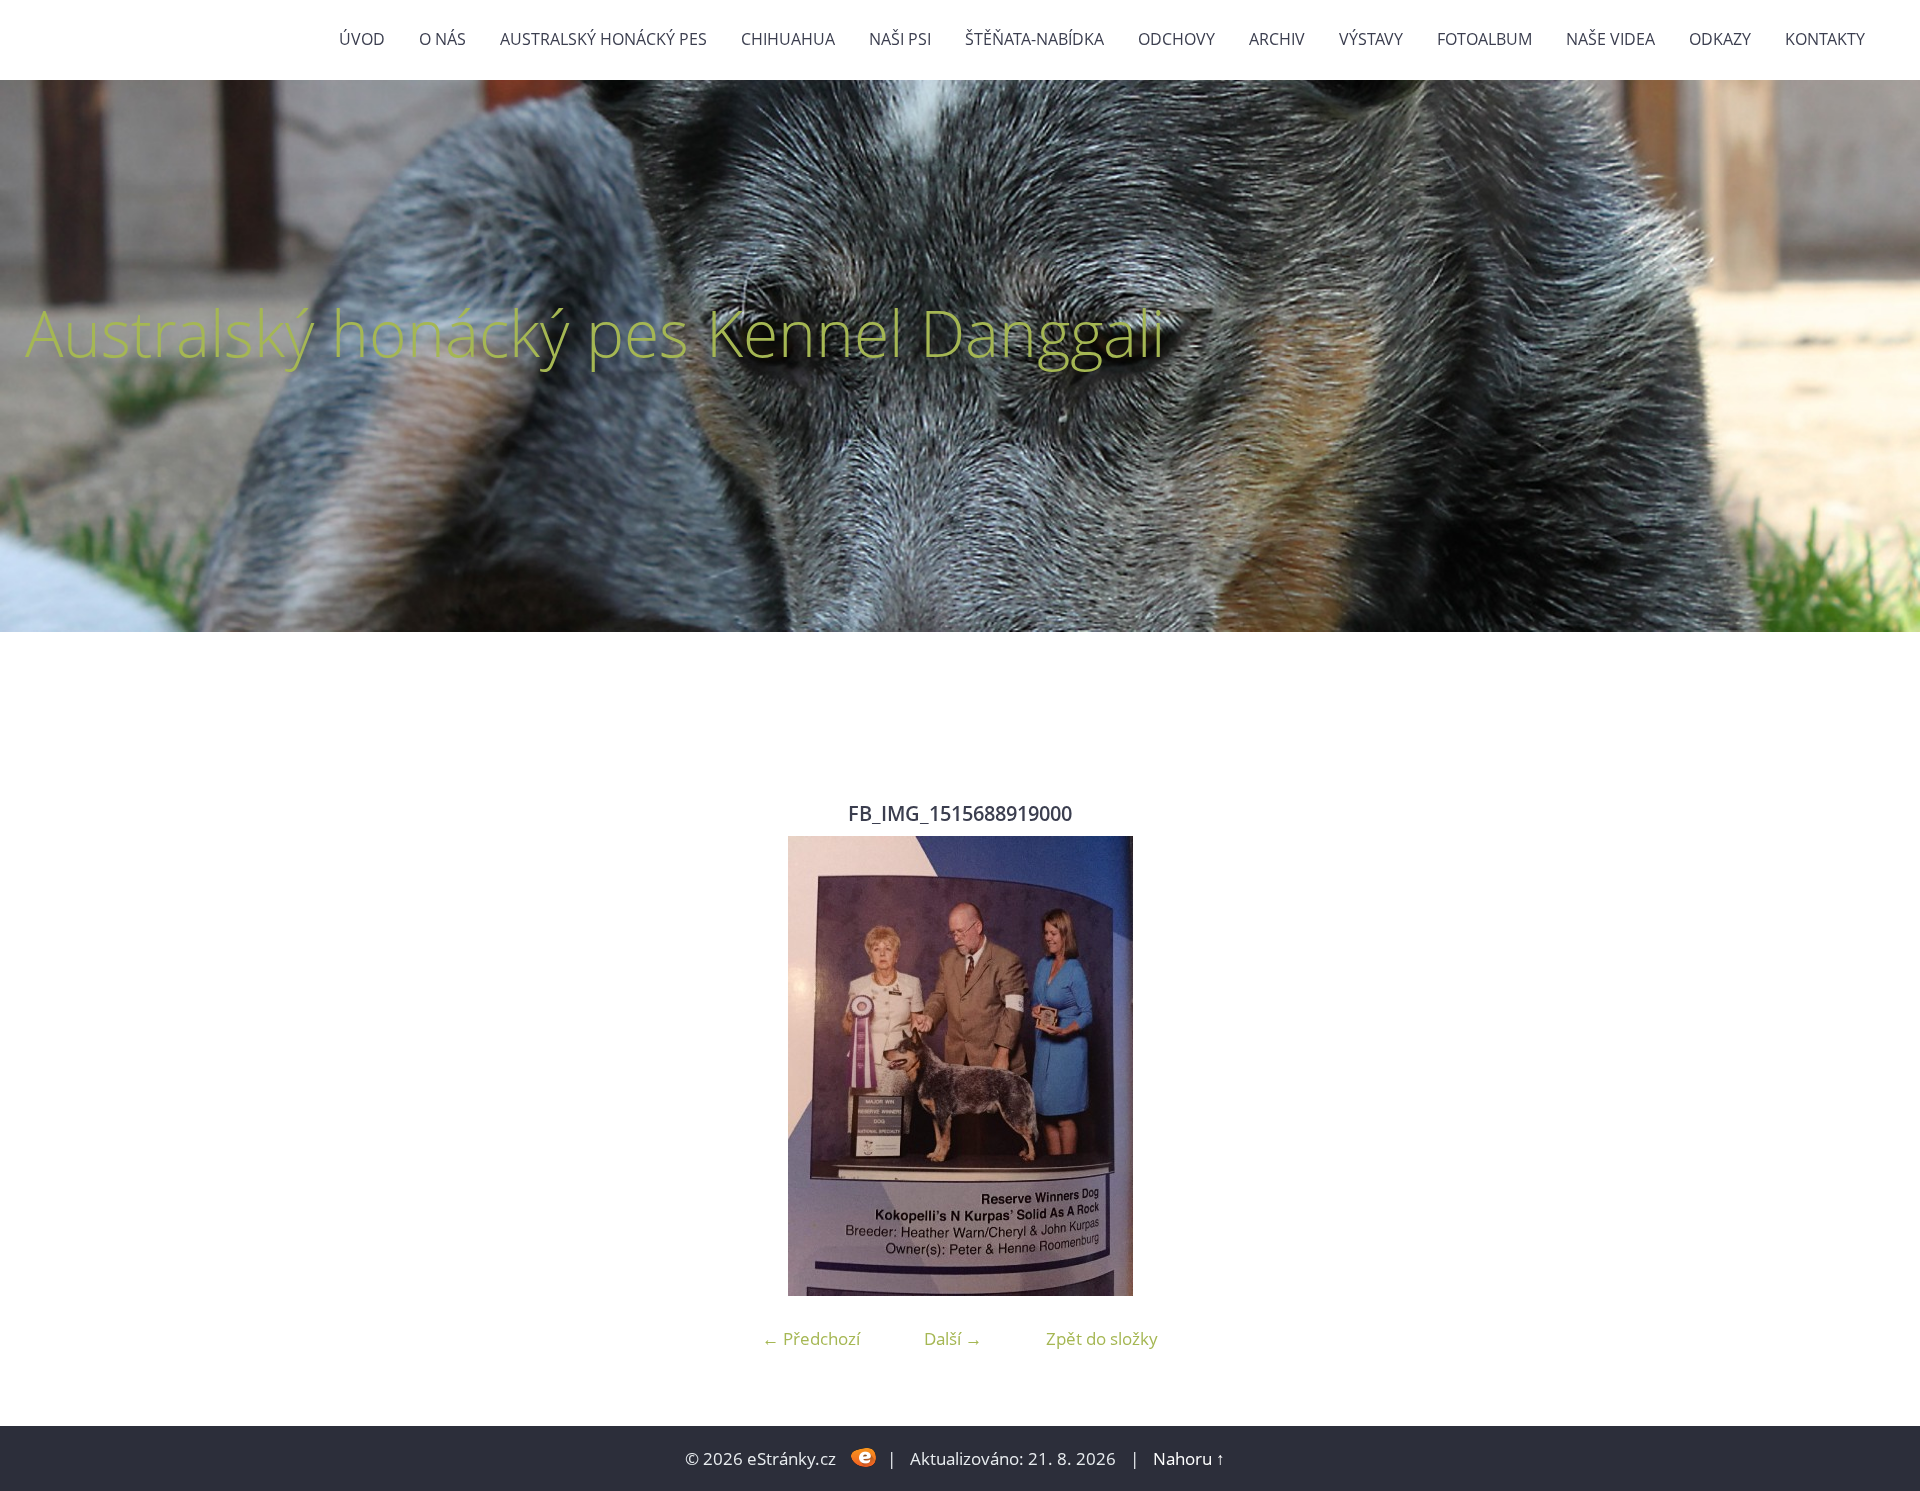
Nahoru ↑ (1189, 1458)
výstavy (1371, 39)
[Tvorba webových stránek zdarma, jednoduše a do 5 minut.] (863, 1456)
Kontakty (1825, 39)
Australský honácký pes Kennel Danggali (595, 332)
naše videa (1610, 39)
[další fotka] (1477, 1066)
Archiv (1277, 39)
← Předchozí (811, 1338)
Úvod (362, 39)
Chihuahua (788, 39)
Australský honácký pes (603, 39)
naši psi (900, 39)
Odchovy (1176, 39)
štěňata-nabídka (1034, 39)
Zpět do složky (1102, 1338)
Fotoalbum (1484, 39)
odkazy (1720, 39)
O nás (442, 39)
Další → (953, 1338)
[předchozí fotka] (442, 1066)
